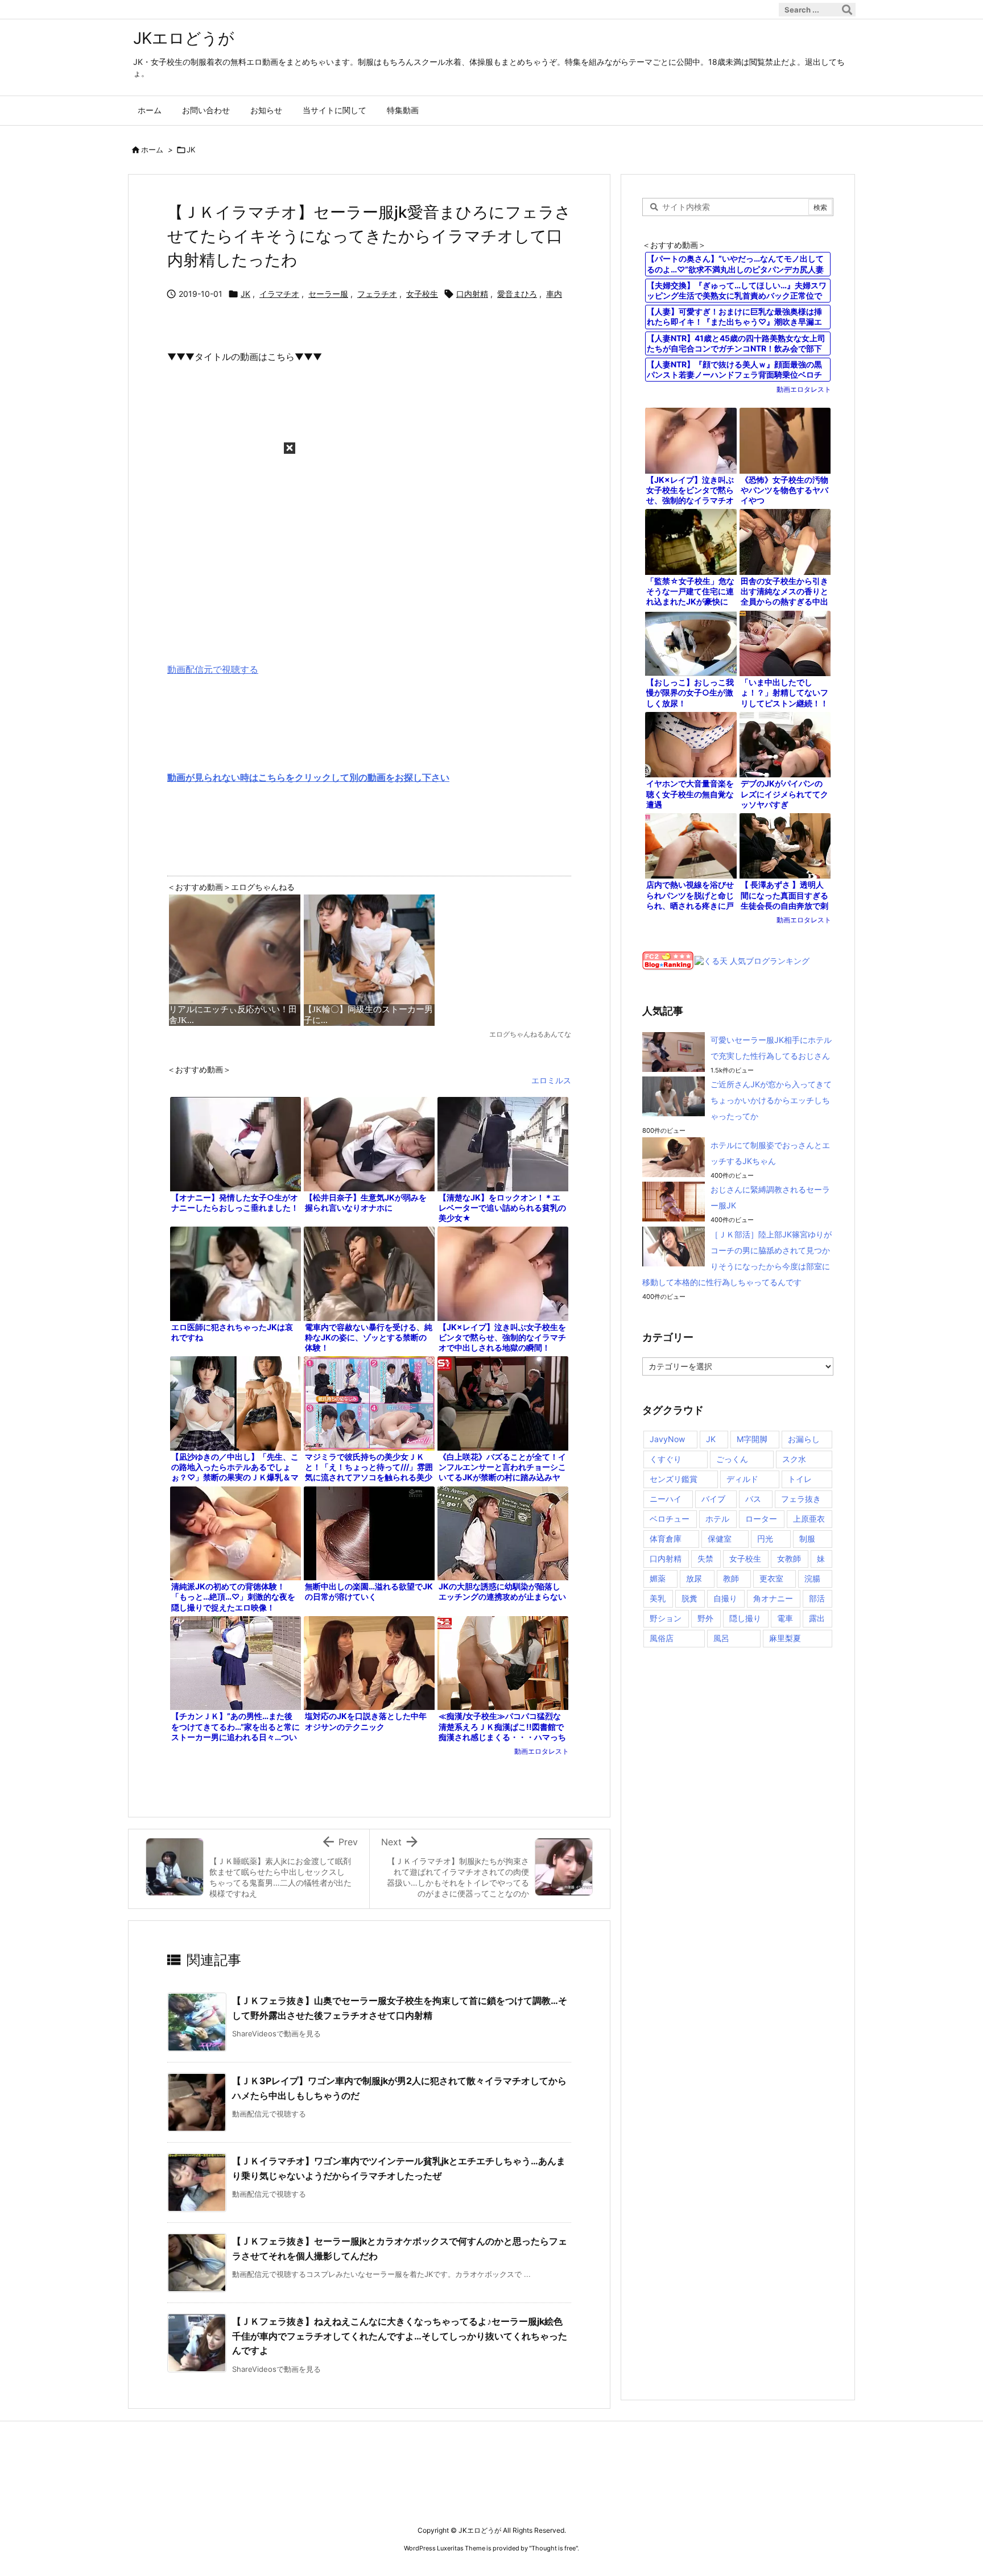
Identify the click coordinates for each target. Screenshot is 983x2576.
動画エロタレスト (542, 1751)
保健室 (720, 1538)
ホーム (152, 150)
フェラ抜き (801, 1499)
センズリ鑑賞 (674, 1479)
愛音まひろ (517, 294)
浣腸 (812, 1578)
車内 (554, 294)
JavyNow (667, 1439)
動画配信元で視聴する (213, 669)
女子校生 (422, 294)
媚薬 (658, 1578)
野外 (705, 1618)
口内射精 (472, 294)
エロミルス (551, 1080)
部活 (817, 1598)
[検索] (847, 10)
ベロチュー (670, 1519)
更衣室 (771, 1578)
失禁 (705, 1558)
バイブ (713, 1499)
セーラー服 (328, 294)
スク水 (794, 1459)
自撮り (725, 1598)
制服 (807, 1538)
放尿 (694, 1578)
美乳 (658, 1598)
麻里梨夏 (785, 1638)
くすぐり (666, 1459)
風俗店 (662, 1638)
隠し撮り (745, 1618)
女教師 (789, 1558)
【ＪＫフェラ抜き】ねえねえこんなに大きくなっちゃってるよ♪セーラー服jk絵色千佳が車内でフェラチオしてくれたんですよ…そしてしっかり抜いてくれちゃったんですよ (400, 2336)
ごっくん (732, 1459)
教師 (731, 1578)
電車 (785, 1618)
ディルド (742, 1479)
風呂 (721, 1638)
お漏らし (804, 1439)
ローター (761, 1519)
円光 (765, 1538)
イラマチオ (279, 294)
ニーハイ (666, 1499)
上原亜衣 (809, 1519)
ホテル (717, 1519)
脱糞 (689, 1598)
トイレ (800, 1479)
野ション (666, 1618)
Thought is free (554, 2548)
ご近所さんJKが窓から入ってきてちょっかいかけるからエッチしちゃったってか (771, 1100)
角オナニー (773, 1598)
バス (753, 1499)
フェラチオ (377, 294)
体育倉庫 (666, 1538)
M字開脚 (752, 1439)
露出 (817, 1618)
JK (191, 150)
